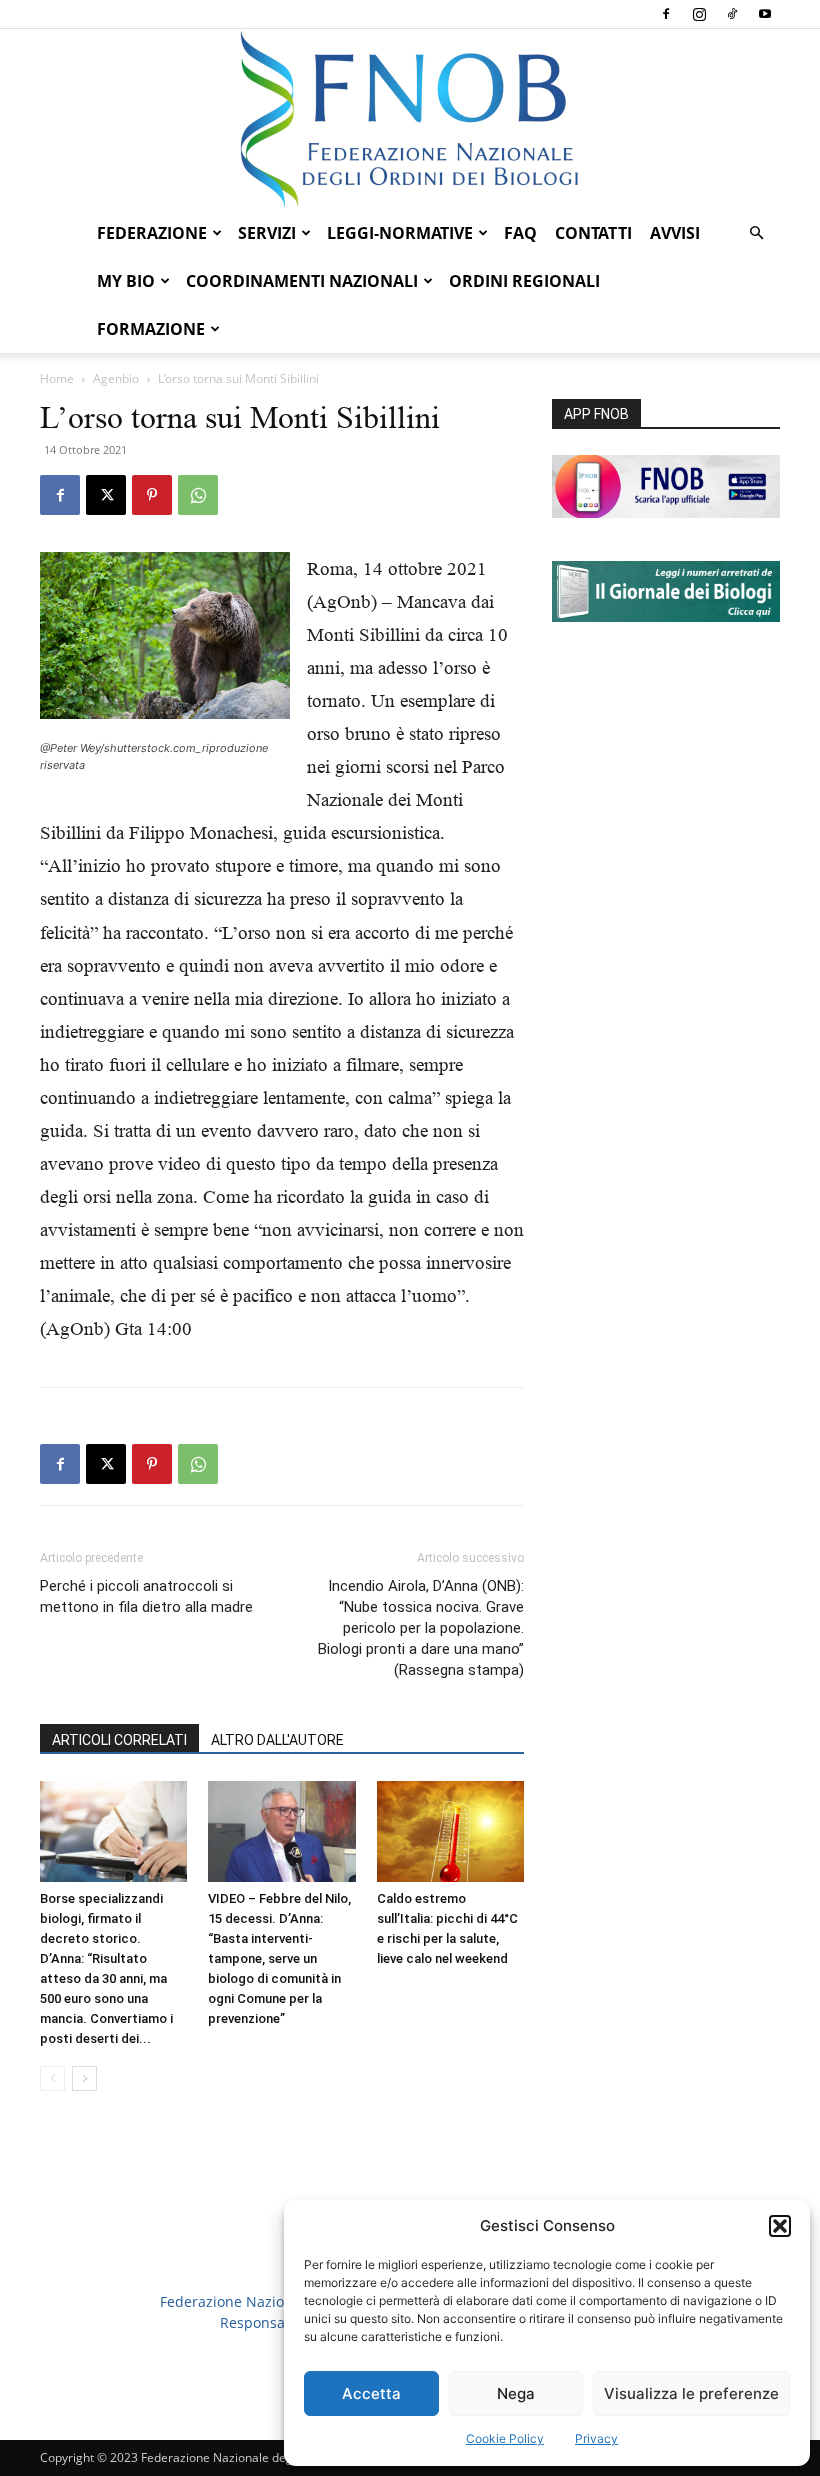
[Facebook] (666, 14)
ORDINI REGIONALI (524, 281)
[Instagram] (699, 14)
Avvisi (675, 233)
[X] (106, 495)
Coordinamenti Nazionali (302, 281)
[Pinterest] (152, 495)
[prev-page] (52, 2078)
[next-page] (84, 2078)
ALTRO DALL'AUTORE (277, 1740)
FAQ (520, 233)
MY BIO (126, 281)
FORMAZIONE (151, 329)
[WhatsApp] (198, 495)
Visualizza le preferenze (691, 2393)
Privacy (596, 2438)
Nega (516, 2393)
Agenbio (116, 378)
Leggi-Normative (400, 233)
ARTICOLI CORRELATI (119, 1740)
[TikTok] (732, 14)
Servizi (267, 233)
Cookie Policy (505, 2438)
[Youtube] (765, 14)
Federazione (152, 233)
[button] (780, 2226)
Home (57, 378)
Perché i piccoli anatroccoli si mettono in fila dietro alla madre (146, 1596)
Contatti (593, 233)
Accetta (371, 2393)
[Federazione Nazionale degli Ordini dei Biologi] (410, 119)
